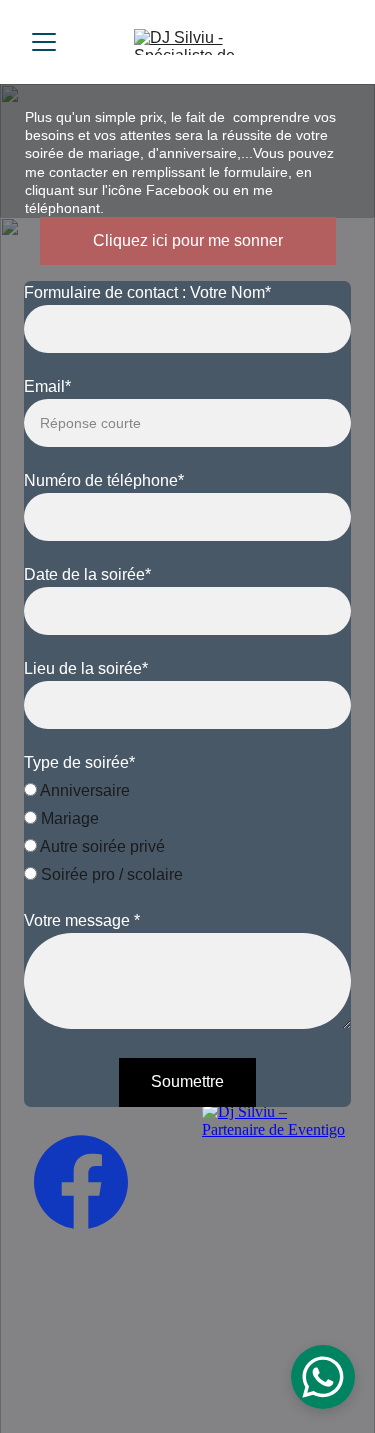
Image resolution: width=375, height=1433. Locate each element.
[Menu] (44, 42)
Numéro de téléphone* (104, 480)
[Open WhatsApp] (323, 1377)
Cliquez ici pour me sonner (188, 240)
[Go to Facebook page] (81, 1182)
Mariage (68, 818)
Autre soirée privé (101, 846)
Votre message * (82, 920)
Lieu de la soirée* (86, 668)
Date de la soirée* (87, 574)
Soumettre (187, 1081)
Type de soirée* (79, 762)
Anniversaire (83, 790)
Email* (47, 386)
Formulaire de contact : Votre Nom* (147, 292)
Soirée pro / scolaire (110, 874)
